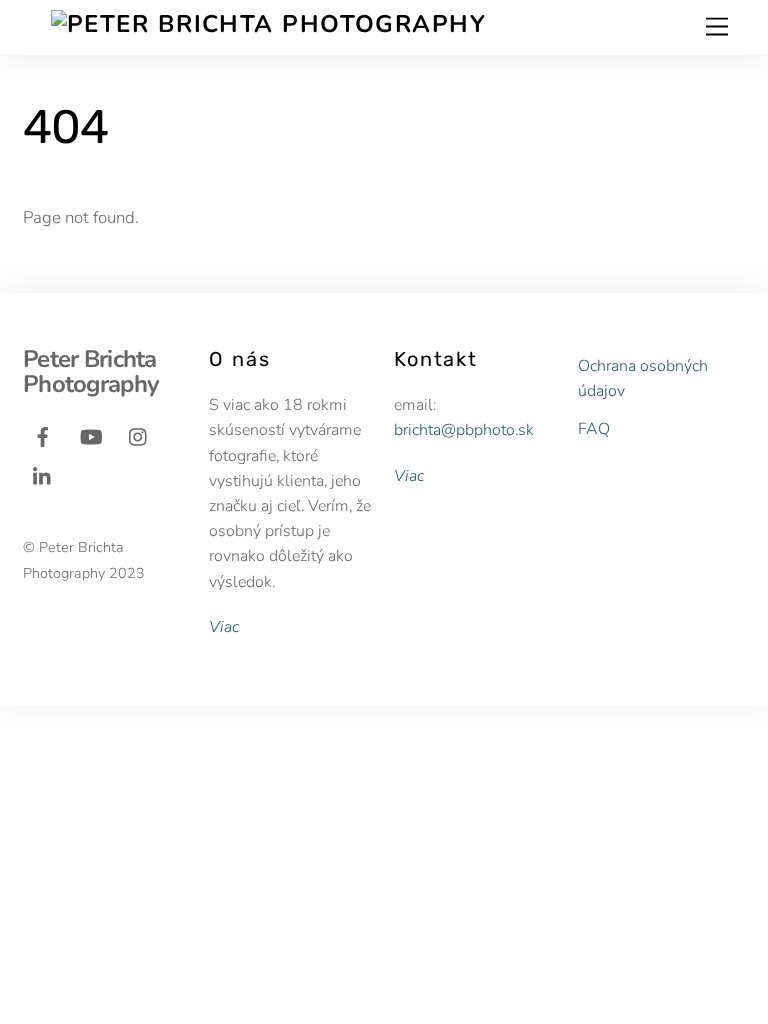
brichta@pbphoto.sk (464, 430)
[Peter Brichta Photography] (268, 24)
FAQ (594, 429)
